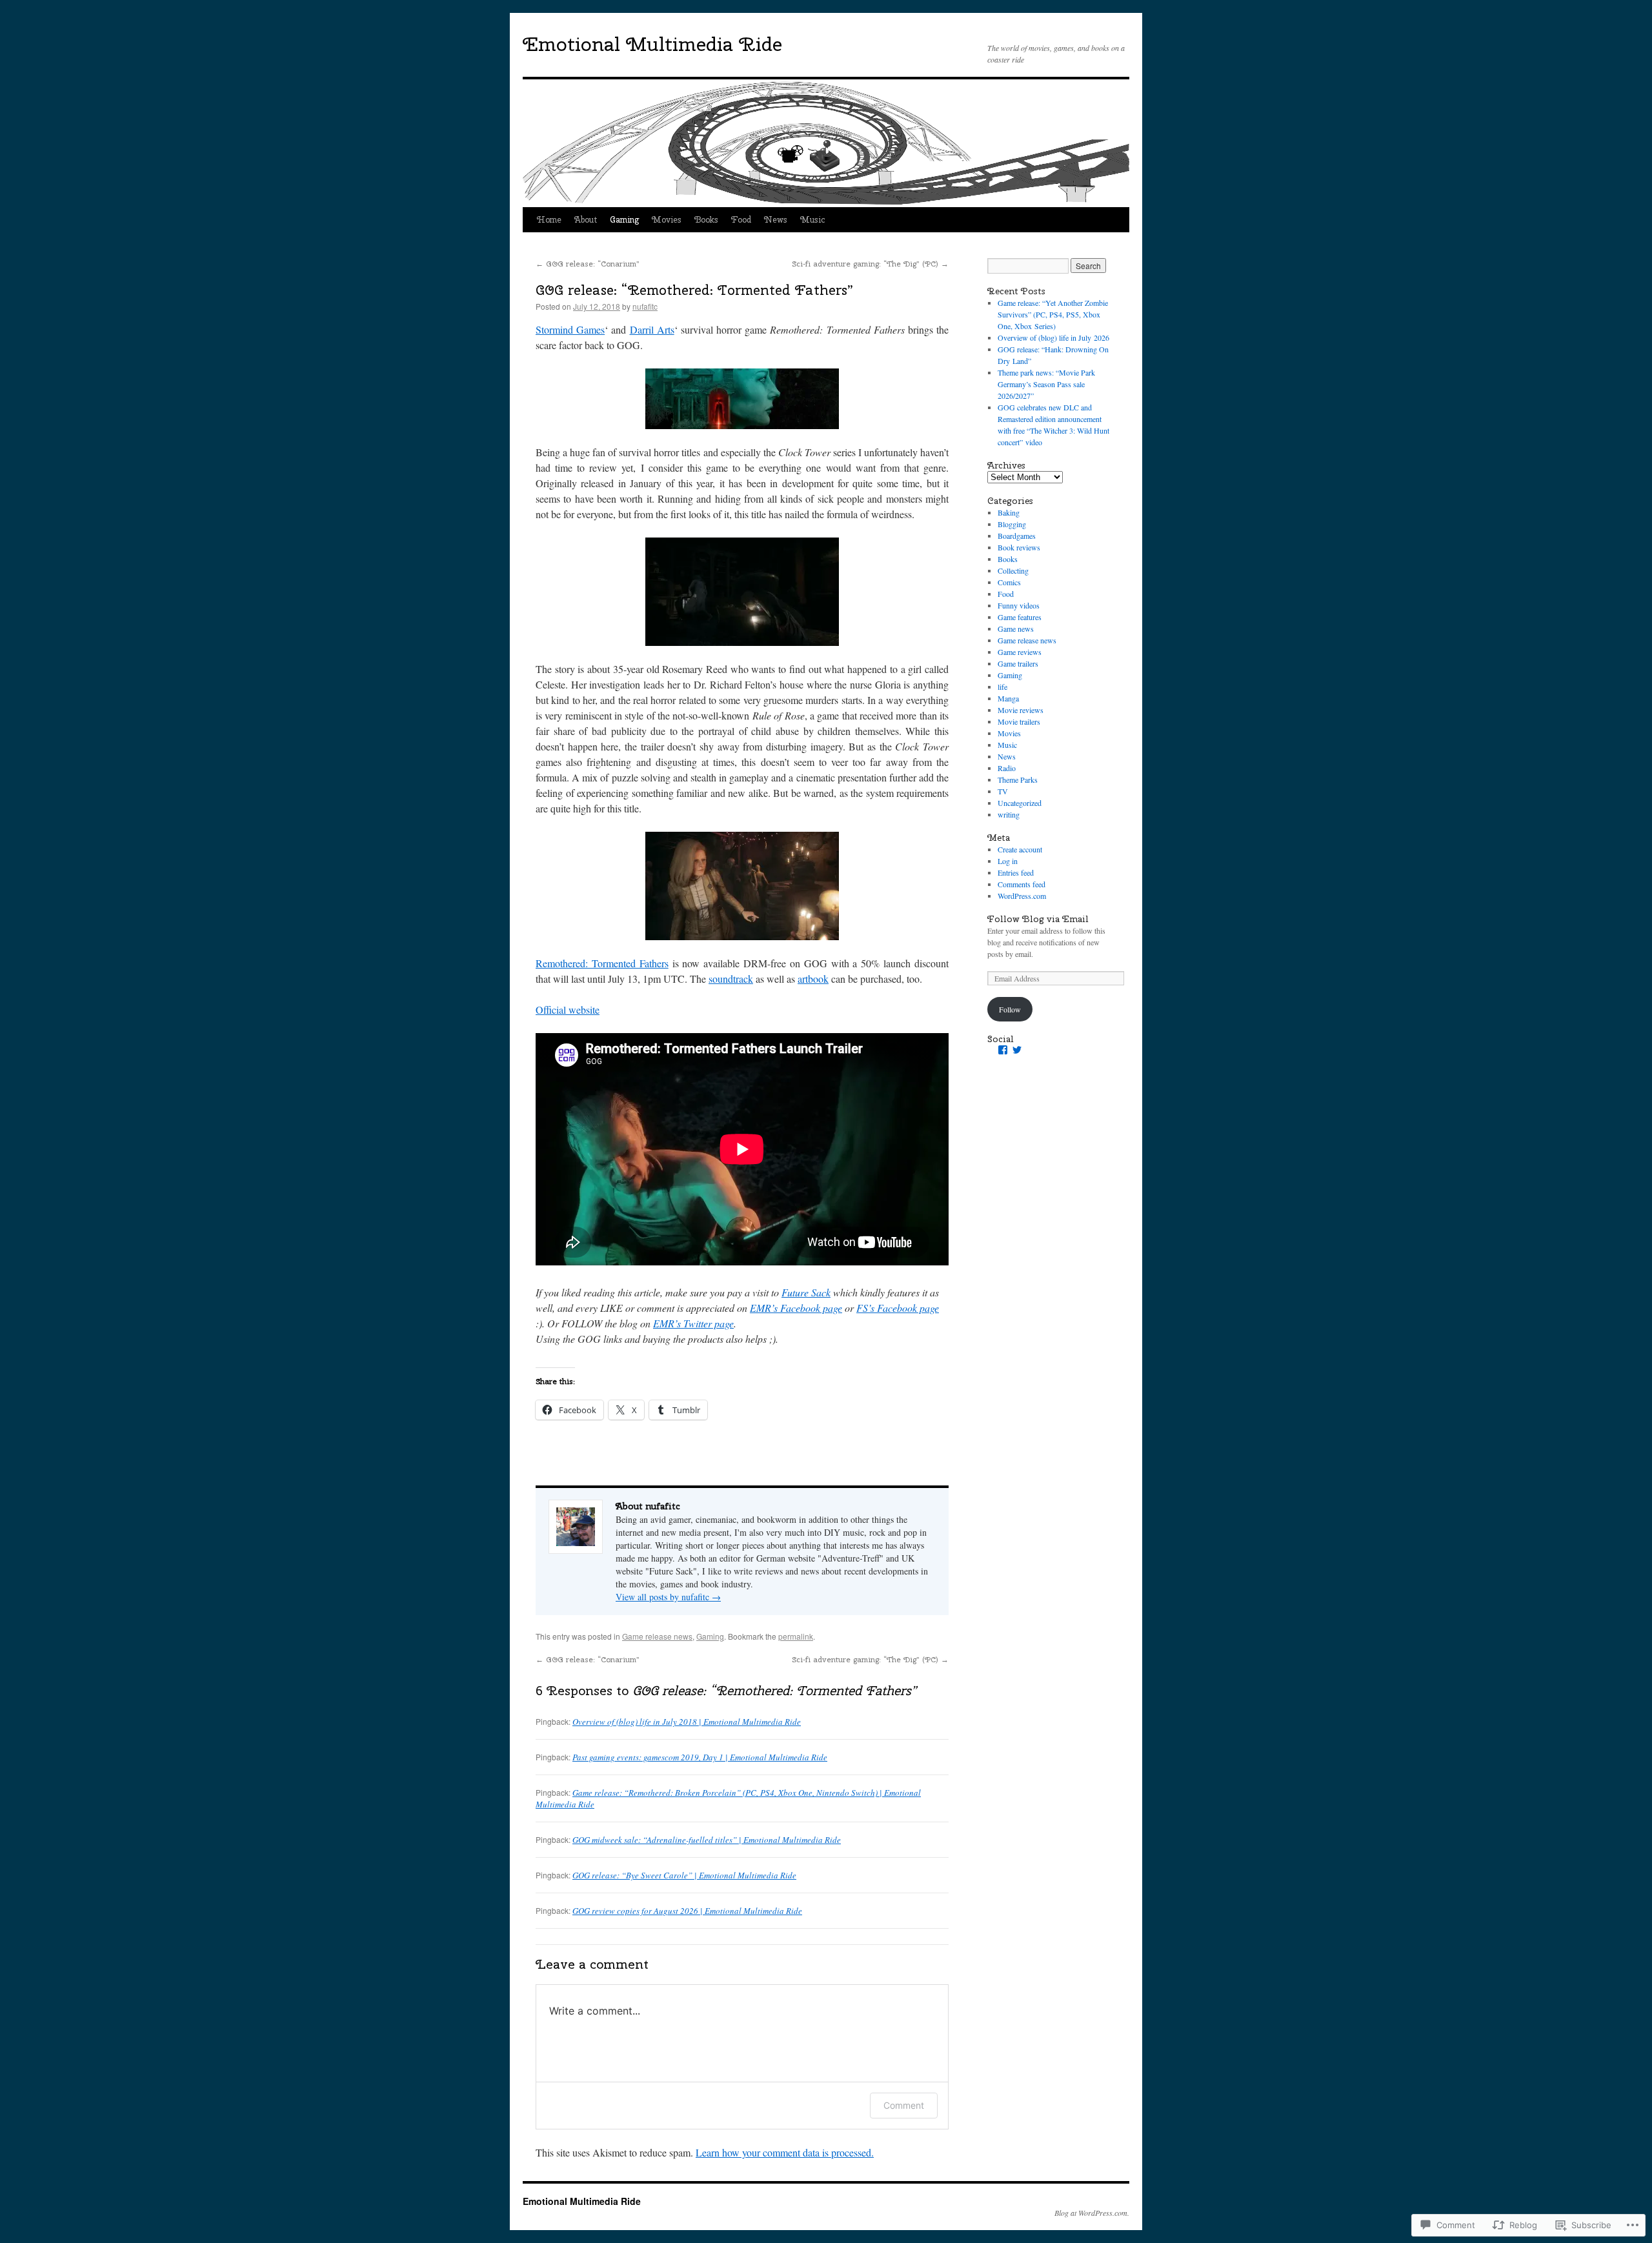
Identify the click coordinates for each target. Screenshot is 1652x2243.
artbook (813, 979)
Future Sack (806, 1292)
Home (549, 220)
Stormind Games (570, 329)
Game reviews (1020, 652)
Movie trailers (1019, 721)
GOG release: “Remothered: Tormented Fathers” (695, 290)
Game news (1016, 629)
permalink (796, 1636)
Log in (1008, 861)
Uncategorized (1020, 803)
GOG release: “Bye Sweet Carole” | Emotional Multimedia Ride (684, 1875)
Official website (568, 1010)
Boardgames (1017, 536)
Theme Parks (1018, 780)
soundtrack (731, 979)
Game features (1020, 617)
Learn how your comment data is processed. (785, 2152)
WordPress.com (1022, 896)
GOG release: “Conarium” (588, 264)
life (1002, 687)
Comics (1009, 582)
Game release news (657, 1636)
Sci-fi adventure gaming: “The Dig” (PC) (870, 264)
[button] (742, 399)
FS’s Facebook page (898, 1308)
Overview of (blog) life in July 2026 (1053, 337)
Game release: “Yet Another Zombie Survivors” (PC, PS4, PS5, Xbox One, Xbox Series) (1053, 314)
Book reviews (1019, 547)
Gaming (624, 220)
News (776, 220)
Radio (1007, 768)
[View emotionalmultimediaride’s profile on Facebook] (1003, 1050)
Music (812, 220)
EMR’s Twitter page (693, 1323)
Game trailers (1018, 663)
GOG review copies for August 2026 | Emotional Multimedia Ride (687, 1911)
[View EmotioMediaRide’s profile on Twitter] (1017, 1050)
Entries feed (1016, 872)
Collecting (1013, 570)
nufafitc (645, 306)
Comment (904, 2105)
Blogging (1012, 524)
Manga (1008, 698)
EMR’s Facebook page (796, 1308)
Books (706, 220)
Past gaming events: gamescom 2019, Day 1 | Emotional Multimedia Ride (700, 1757)
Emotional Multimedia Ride (652, 44)
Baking (1009, 512)
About (586, 220)
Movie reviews (1021, 710)
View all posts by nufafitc (668, 1597)
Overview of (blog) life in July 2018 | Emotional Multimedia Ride (687, 1722)
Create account (1020, 849)
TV (1003, 791)
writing (1009, 814)
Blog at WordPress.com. (1092, 2213)
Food (741, 220)
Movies (667, 220)
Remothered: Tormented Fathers (602, 963)
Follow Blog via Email (1038, 919)
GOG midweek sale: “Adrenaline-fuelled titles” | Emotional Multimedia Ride (707, 1840)
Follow (1010, 1009)
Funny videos (1019, 605)
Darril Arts (652, 329)
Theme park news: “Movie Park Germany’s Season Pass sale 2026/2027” (1046, 384)
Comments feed (1022, 884)
